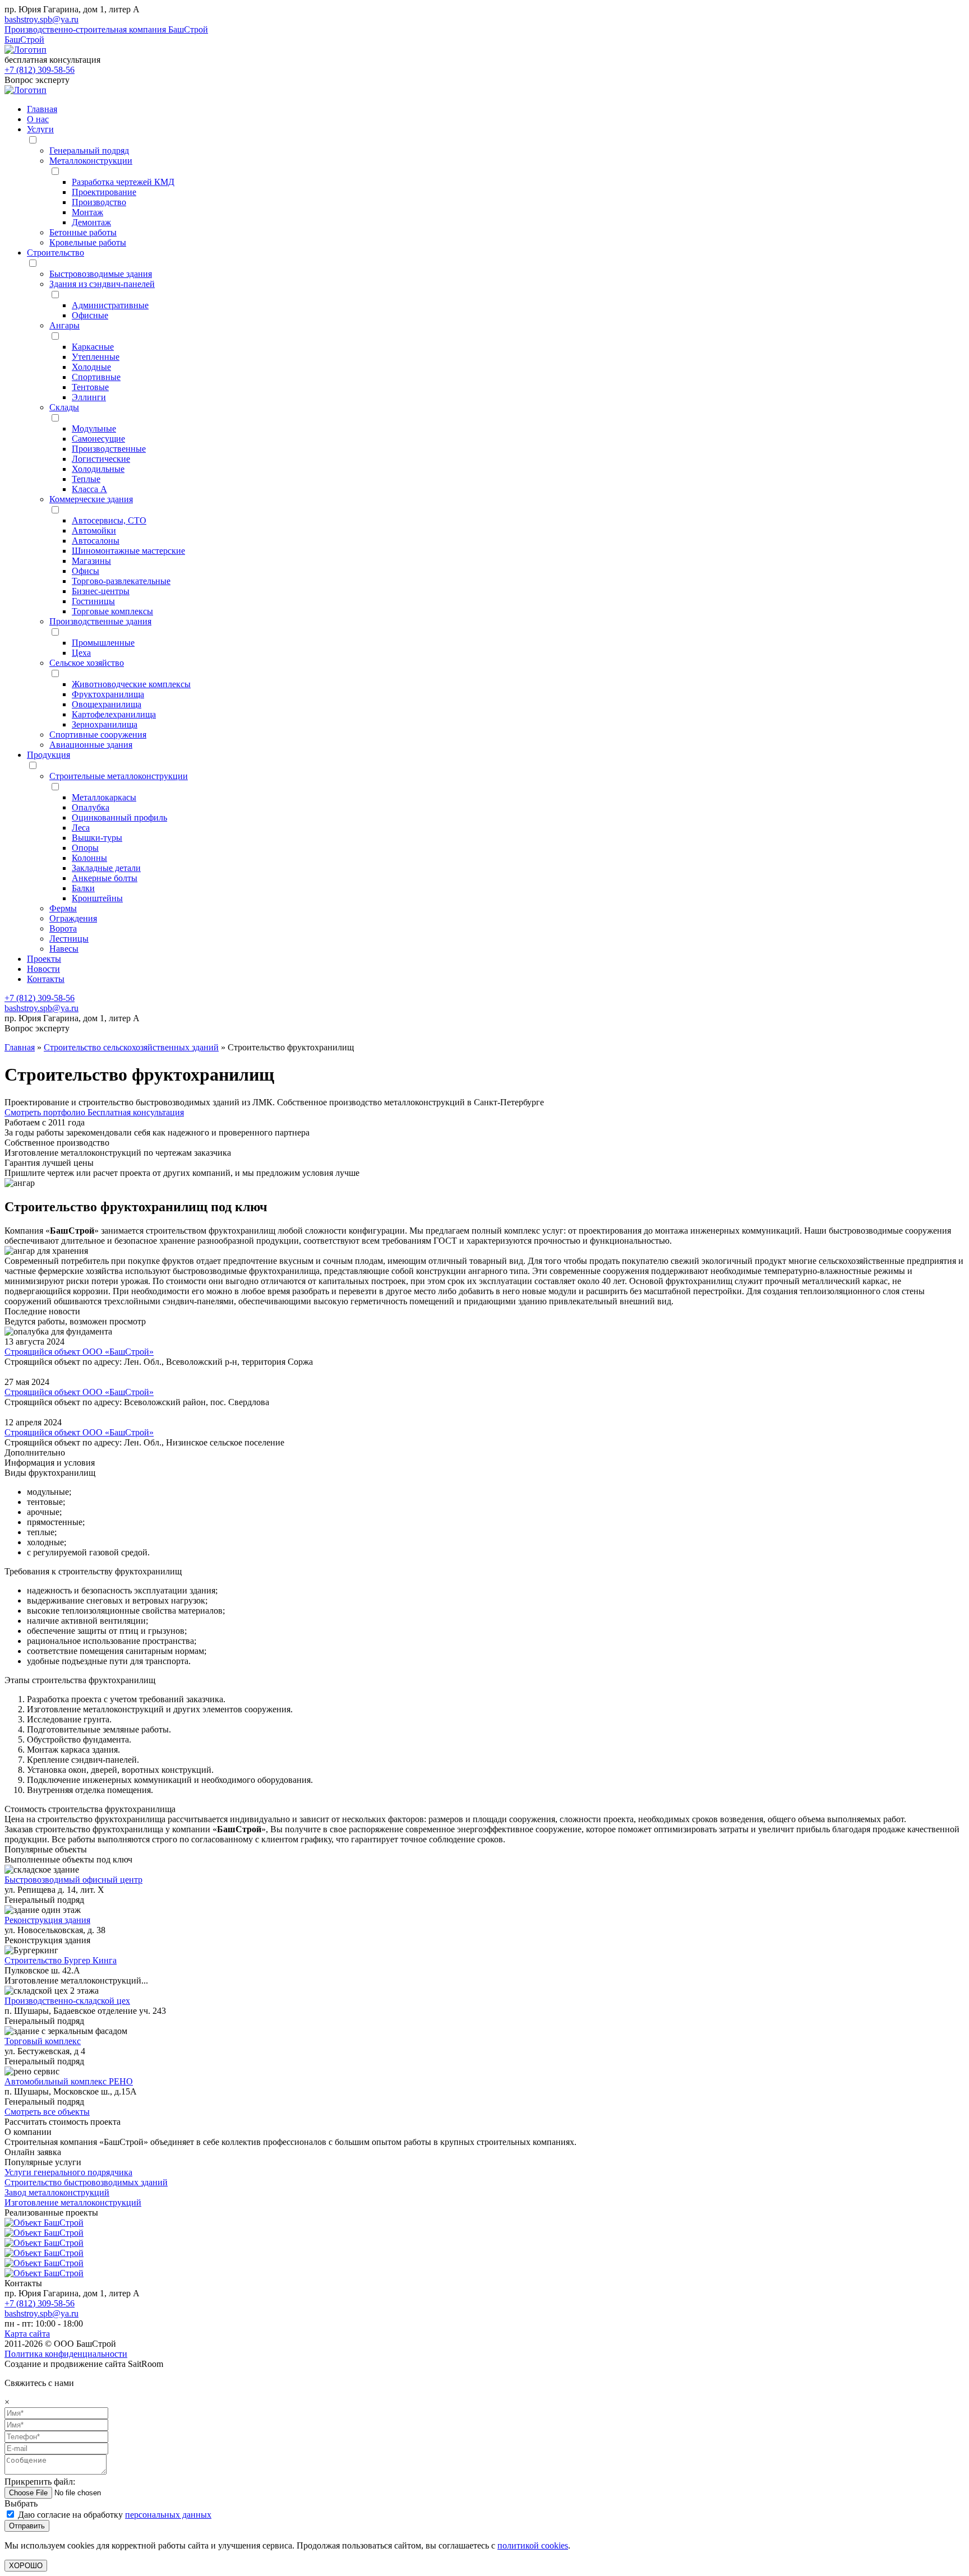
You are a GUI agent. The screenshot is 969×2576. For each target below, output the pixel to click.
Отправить (27, 2526)
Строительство (56, 252)
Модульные (94, 428)
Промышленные (103, 643)
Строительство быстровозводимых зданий (86, 2182)
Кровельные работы (88, 242)
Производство (99, 202)
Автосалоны (96, 541)
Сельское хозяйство (87, 663)
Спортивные (96, 377)
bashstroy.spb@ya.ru (41, 19)
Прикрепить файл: (40, 2482)
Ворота (63, 928)
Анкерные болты (105, 878)
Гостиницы (93, 601)
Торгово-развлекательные (121, 581)
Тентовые (90, 387)
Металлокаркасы (104, 797)
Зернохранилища (105, 724)
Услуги (40, 129)
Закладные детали (106, 868)
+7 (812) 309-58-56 (40, 70)
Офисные (90, 315)
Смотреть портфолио (46, 1112)
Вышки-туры (97, 838)
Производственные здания (100, 621)
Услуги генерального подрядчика (68, 2172)
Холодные (91, 367)
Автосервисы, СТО (109, 520)
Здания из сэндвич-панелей (102, 284)
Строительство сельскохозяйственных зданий (131, 1047)
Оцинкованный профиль (119, 817)
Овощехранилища (107, 704)
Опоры (85, 848)
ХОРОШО (26, 2566)
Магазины (91, 561)
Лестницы (69, 939)
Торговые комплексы (112, 611)
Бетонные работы (83, 232)
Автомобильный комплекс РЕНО (69, 2081)
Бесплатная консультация (136, 1112)
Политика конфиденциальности (66, 2354)
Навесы (64, 949)
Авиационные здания (91, 745)
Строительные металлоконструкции (119, 776)
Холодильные (98, 469)
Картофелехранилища (114, 714)
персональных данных (168, 2515)
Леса (81, 828)
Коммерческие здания (91, 499)
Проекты (44, 959)
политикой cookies (533, 2545)
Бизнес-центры (101, 591)
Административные (110, 305)
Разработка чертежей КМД (123, 182)
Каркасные (93, 347)
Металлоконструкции (91, 161)
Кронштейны (97, 898)
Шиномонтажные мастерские (128, 551)
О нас (38, 119)
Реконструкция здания (47, 1920)
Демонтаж (91, 222)
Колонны (89, 858)
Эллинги (89, 397)
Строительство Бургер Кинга (61, 1960)
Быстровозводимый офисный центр (73, 1880)
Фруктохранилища (108, 694)
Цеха (81, 653)
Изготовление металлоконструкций (73, 2202)
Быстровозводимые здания (101, 274)
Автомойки (94, 531)
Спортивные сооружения (98, 735)
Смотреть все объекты (47, 2112)
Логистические (101, 459)
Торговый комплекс (43, 2041)
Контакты (46, 979)
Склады (64, 407)
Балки (83, 888)
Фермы (63, 908)
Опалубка (91, 807)
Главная (42, 109)
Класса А (89, 489)
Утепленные (96, 357)
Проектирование (104, 192)
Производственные (109, 449)
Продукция (49, 755)
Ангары (64, 325)
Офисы (86, 571)
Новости (43, 969)
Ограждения (73, 918)
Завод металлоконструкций (57, 2192)
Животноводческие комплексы (131, 684)
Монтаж (87, 212)
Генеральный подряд (89, 150)
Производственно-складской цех (67, 2001)
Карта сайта (27, 2334)
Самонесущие (98, 439)
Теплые (86, 479)
